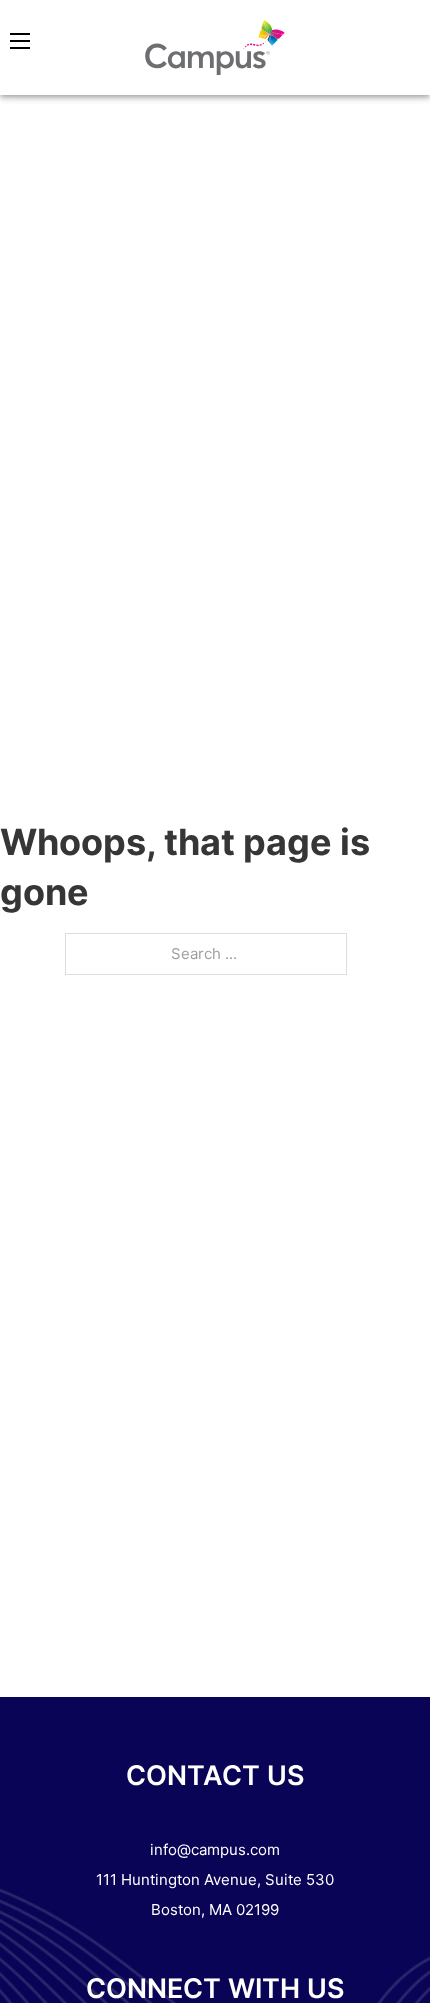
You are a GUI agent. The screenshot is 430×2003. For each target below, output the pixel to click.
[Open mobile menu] (20, 41)
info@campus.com (215, 1849)
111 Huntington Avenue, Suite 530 (215, 1879)
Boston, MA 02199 (215, 1909)
